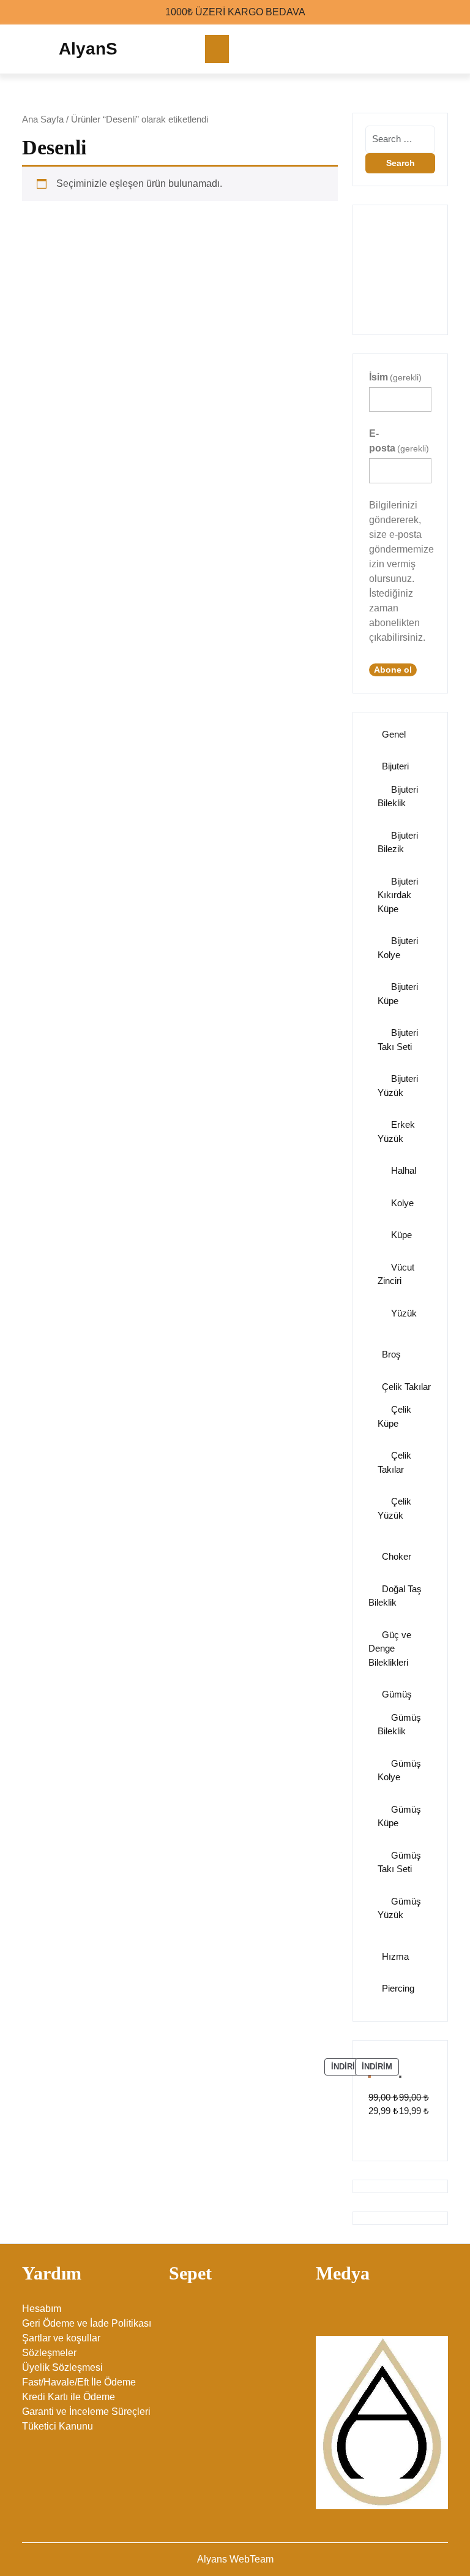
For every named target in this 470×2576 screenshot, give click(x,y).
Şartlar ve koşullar (61, 2338)
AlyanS (88, 49)
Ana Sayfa (43, 119)
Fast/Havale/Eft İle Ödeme (79, 2382)
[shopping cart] (444, 49)
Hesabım (42, 2309)
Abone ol (393, 670)
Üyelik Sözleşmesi (62, 2367)
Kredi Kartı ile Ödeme (69, 2397)
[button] (370, 263)
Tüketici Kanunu (58, 2426)
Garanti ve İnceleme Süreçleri (86, 2412)
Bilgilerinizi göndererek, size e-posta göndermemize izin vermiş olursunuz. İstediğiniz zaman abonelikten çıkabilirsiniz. (400, 571)
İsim (395, 377)
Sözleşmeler (49, 2353)
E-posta (399, 441)
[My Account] (420, 49)
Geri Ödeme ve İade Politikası (87, 2323)
